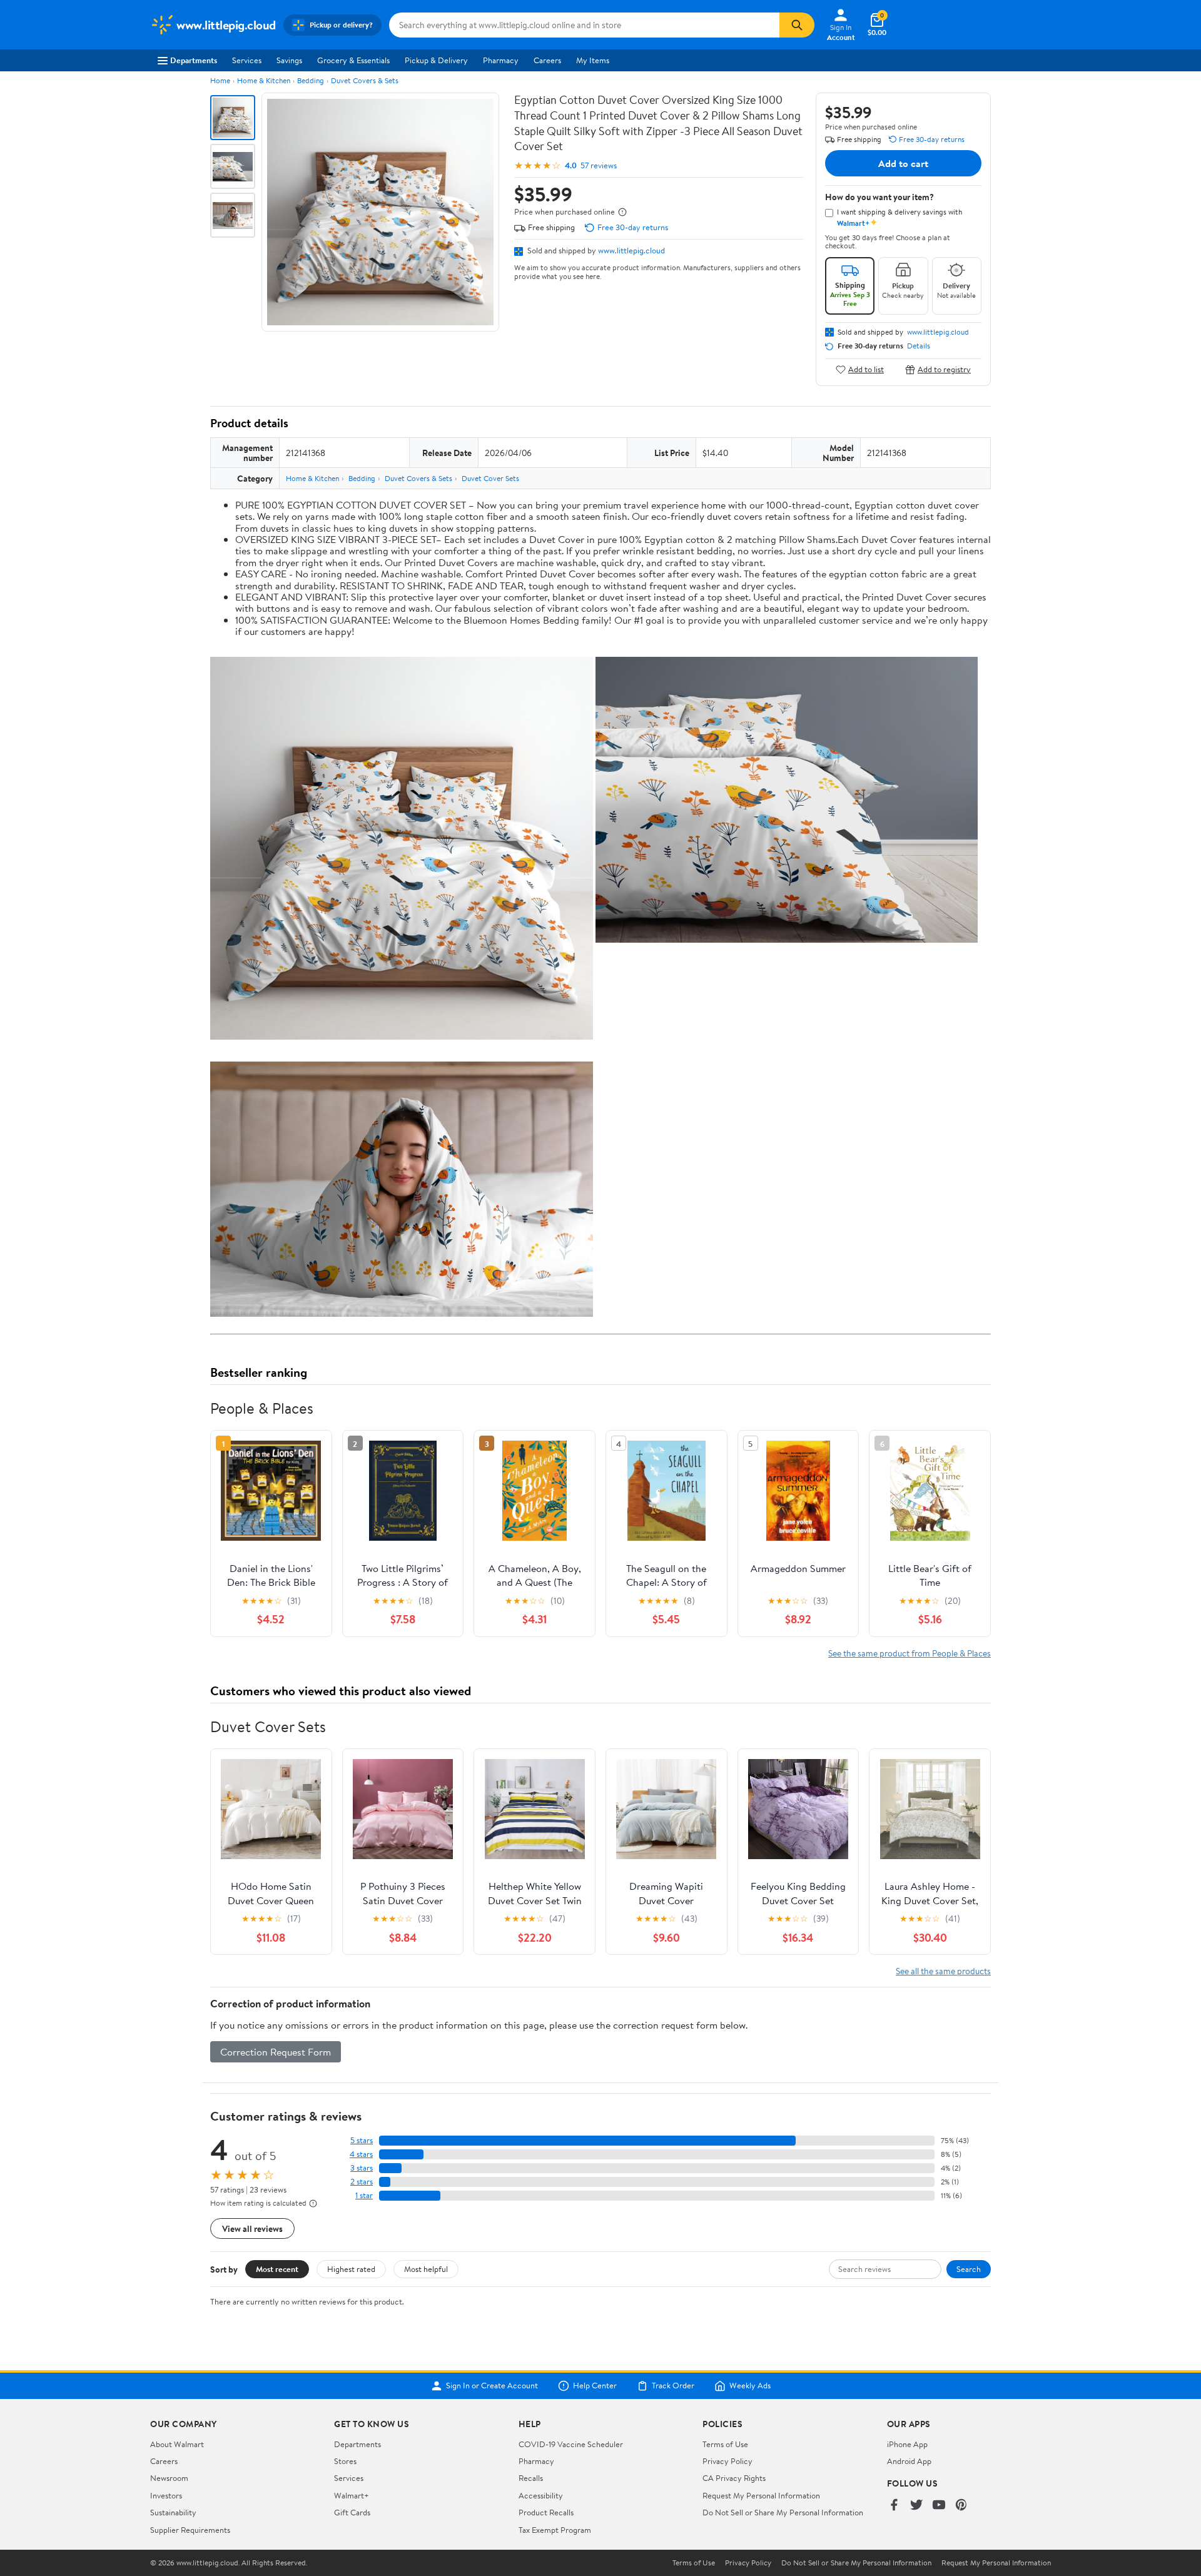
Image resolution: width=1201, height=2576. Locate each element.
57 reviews (599, 165)
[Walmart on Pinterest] (961, 2506)
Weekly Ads (750, 2386)
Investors (166, 2495)
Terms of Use (725, 2444)
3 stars (362, 2168)
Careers (547, 60)
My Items (593, 60)
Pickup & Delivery (436, 60)
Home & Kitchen (264, 80)
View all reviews (252, 2229)
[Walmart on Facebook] (894, 2506)
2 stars (362, 2182)
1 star (364, 2195)
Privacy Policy (727, 2461)
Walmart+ (352, 2495)
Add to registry (944, 369)
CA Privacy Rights (734, 2478)
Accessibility (541, 2495)
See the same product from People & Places (910, 1653)
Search (969, 2269)
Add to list (866, 369)
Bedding (311, 80)
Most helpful (426, 2269)
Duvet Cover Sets (490, 478)
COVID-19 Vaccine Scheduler (571, 2444)
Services (247, 60)
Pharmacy (501, 60)
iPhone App (907, 2444)
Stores (345, 2461)
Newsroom (169, 2478)
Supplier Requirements (190, 2530)
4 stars (361, 2154)
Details (919, 346)
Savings (289, 60)
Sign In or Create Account (492, 2386)
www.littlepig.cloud (631, 250)
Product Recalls (546, 2512)
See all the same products (943, 1971)
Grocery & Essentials (353, 60)
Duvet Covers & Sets (365, 80)
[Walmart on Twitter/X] (916, 2506)
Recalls (531, 2478)
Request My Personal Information (761, 2495)
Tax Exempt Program (555, 2530)
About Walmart (177, 2444)
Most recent (277, 2269)
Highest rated (351, 2269)
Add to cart (903, 163)
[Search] (797, 25)
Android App (909, 2461)
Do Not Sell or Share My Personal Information (783, 2512)
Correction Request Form (276, 2052)
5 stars (362, 2140)
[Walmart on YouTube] (939, 2506)
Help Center (595, 2386)
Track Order (673, 2386)
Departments (194, 60)
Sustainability (173, 2512)
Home (220, 80)
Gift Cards (352, 2512)
